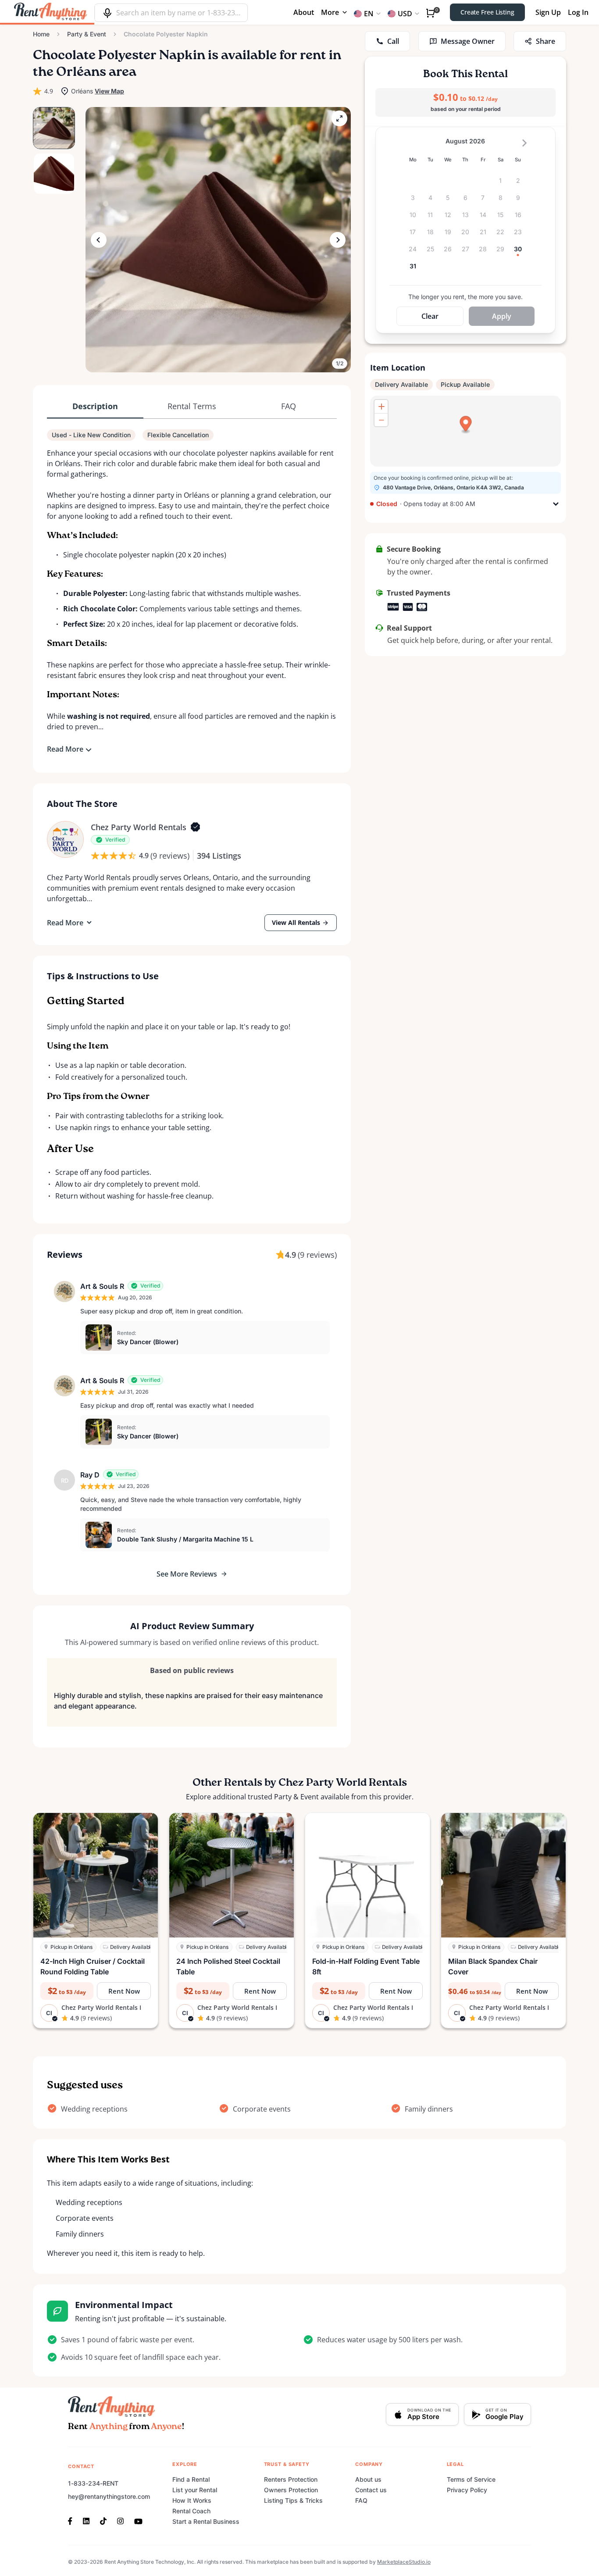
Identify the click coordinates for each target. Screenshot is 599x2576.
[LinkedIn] (86, 2520)
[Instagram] (120, 2520)
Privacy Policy (467, 2490)
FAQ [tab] (289, 406)
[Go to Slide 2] (54, 174)
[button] (218, 240)
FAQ (361, 2500)
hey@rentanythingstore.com (109, 2496)
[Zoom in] (381, 407)
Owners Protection (291, 2490)
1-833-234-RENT (93, 2483)
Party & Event (87, 34)
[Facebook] (73, 2520)
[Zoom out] (381, 420)
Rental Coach (191, 2511)
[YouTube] (138, 2520)
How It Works (192, 2500)
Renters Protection (291, 2479)
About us (368, 2479)
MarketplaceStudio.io (404, 2562)
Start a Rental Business (206, 2521)
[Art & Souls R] (64, 1292)
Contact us (371, 2490)
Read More (65, 749)
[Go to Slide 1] (54, 128)
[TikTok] (103, 2520)
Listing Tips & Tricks (293, 2500)
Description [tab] (95, 406)
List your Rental (195, 2490)
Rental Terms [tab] (192, 406)
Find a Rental (191, 2479)
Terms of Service (471, 2479)
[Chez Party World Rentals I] (65, 839)
